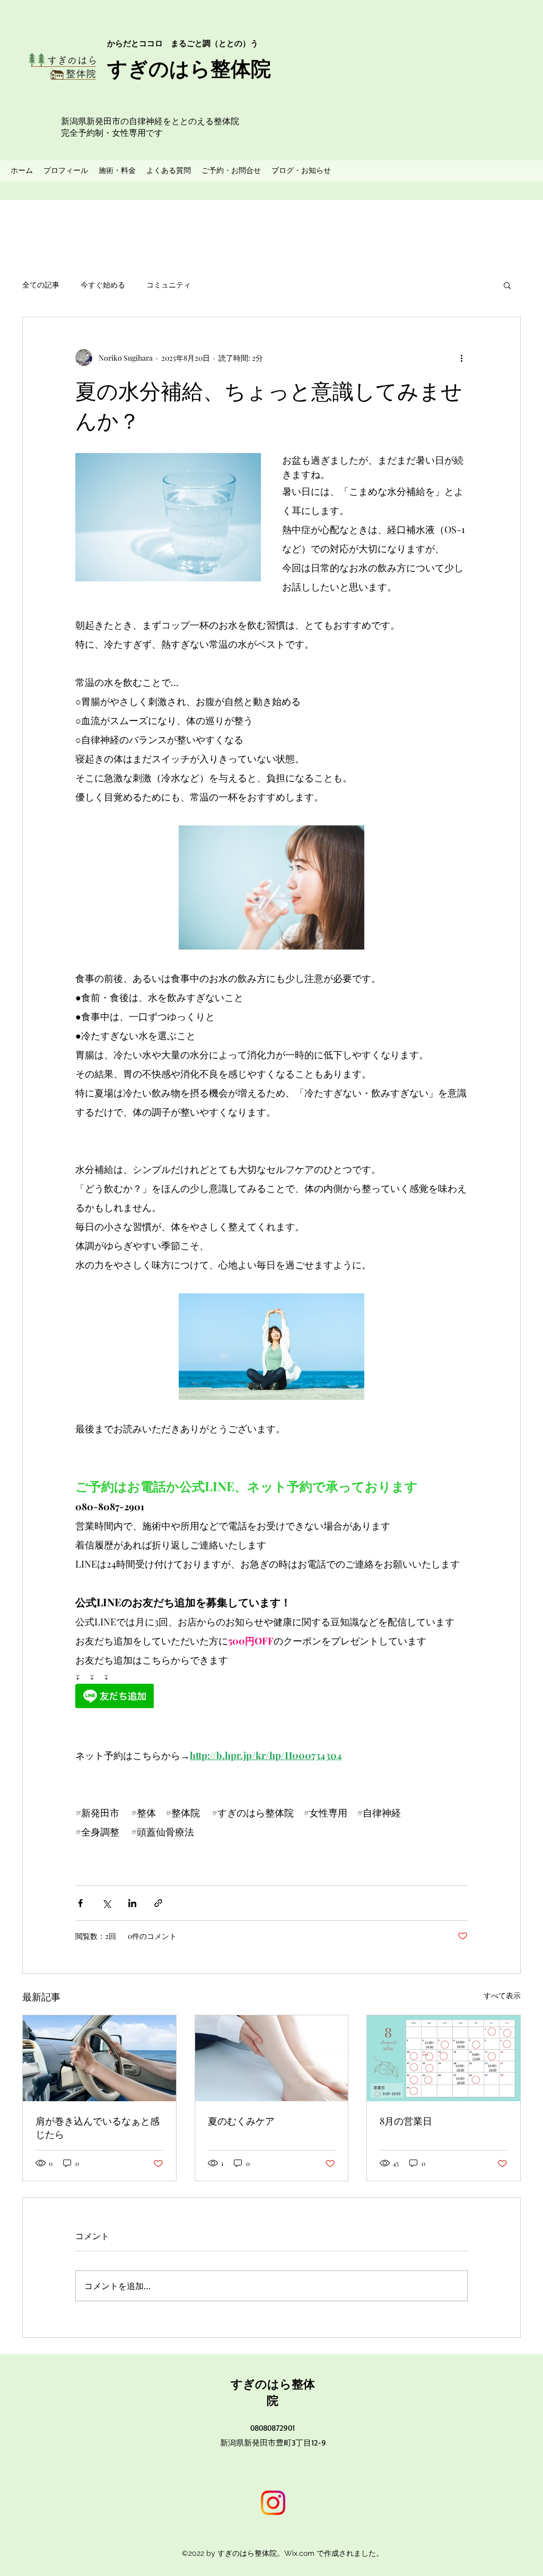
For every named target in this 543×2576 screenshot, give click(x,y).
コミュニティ (169, 285)
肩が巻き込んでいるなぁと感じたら (98, 2127)
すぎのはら (261, 2384)
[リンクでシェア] (158, 1903)
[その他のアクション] (461, 358)
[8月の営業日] (444, 2058)
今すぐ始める (103, 285)
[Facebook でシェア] (80, 1903)
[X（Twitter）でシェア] (106, 1903)
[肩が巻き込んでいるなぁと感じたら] (99, 2058)
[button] (507, 285)
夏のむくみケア (241, 2121)
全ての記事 (41, 285)
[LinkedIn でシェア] (132, 1903)
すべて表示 (502, 1995)
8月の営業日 (406, 2121)
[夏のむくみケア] (272, 2058)
